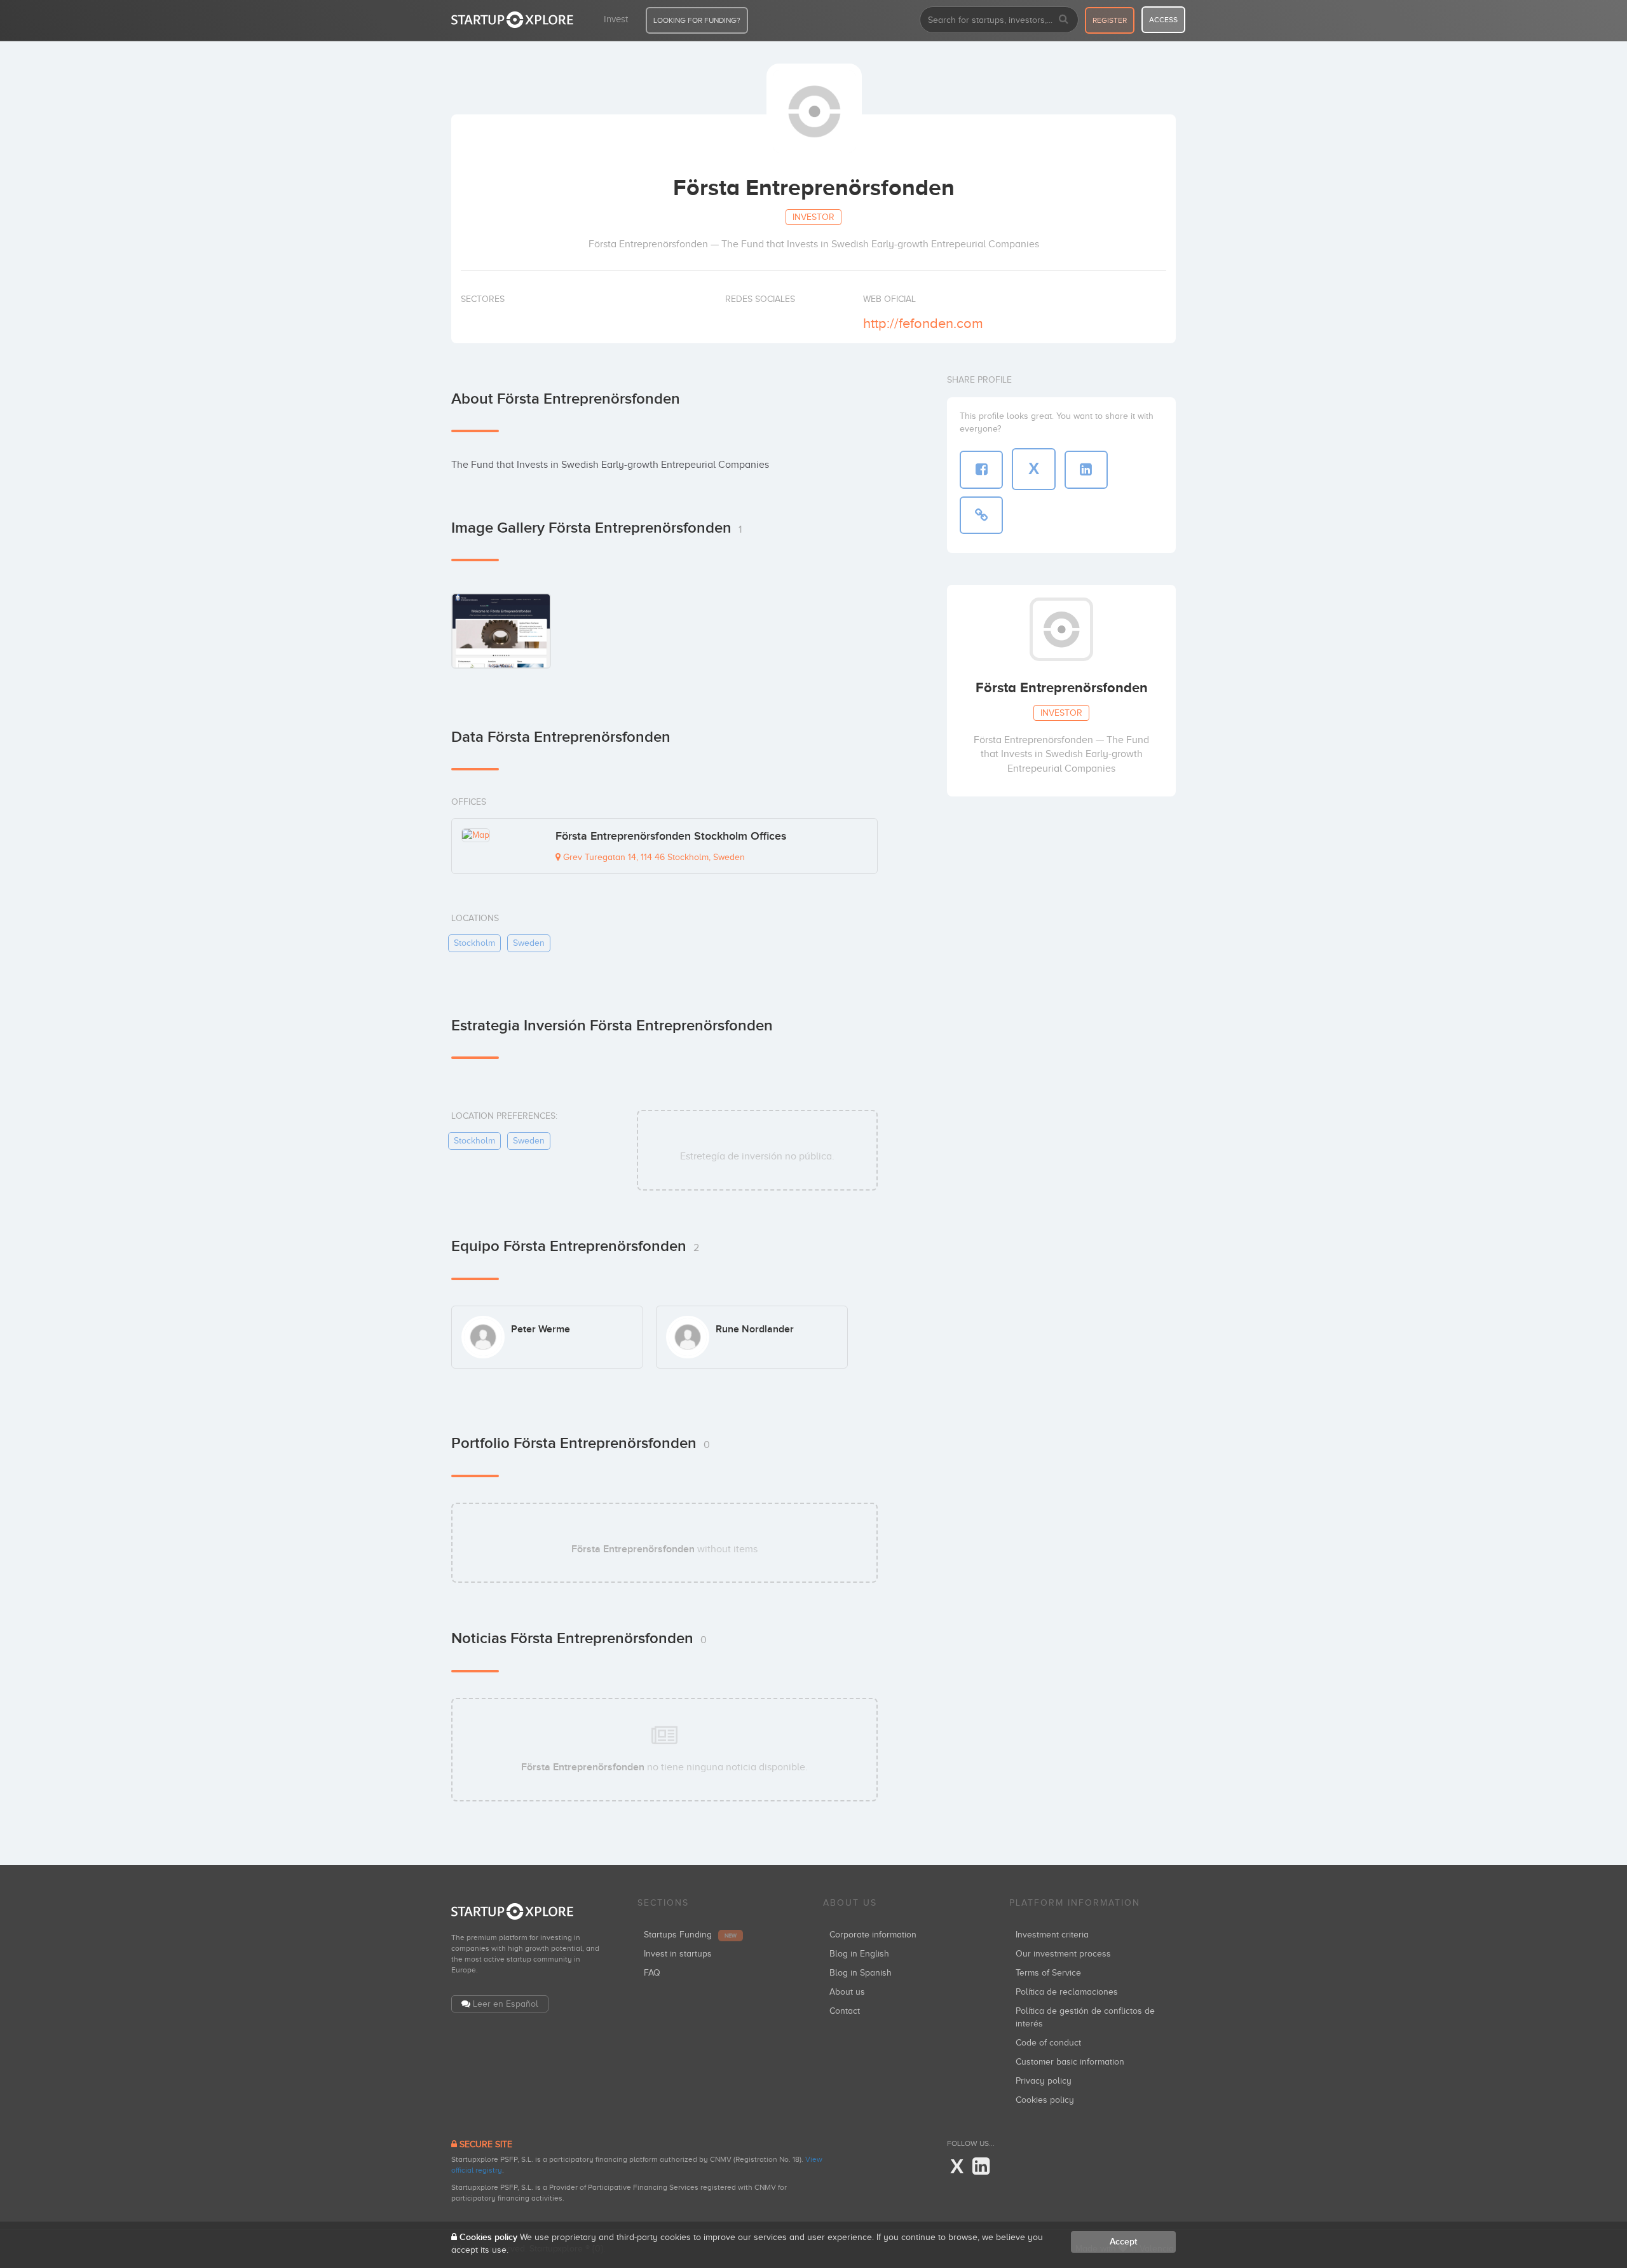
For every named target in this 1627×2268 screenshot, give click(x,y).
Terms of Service (1048, 1973)
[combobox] (999, 20)
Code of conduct (1048, 2043)
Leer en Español (506, 2004)
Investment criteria (1052, 1935)
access (1163, 20)
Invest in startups (678, 1954)
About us (847, 1992)
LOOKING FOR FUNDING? (697, 20)
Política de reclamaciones (1067, 1992)
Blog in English (859, 1954)
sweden (529, 943)
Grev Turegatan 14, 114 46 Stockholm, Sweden (653, 857)
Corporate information (873, 1935)
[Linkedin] (981, 2167)
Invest (616, 19)
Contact (845, 2011)
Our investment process (1063, 1954)
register (1110, 20)
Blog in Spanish (861, 1973)
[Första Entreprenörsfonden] (501, 630)
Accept (1123, 2242)
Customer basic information (1070, 2062)
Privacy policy (1044, 2081)
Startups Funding (690, 1935)
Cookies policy (1045, 2100)
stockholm (474, 943)
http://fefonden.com (923, 323)
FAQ (652, 1973)
